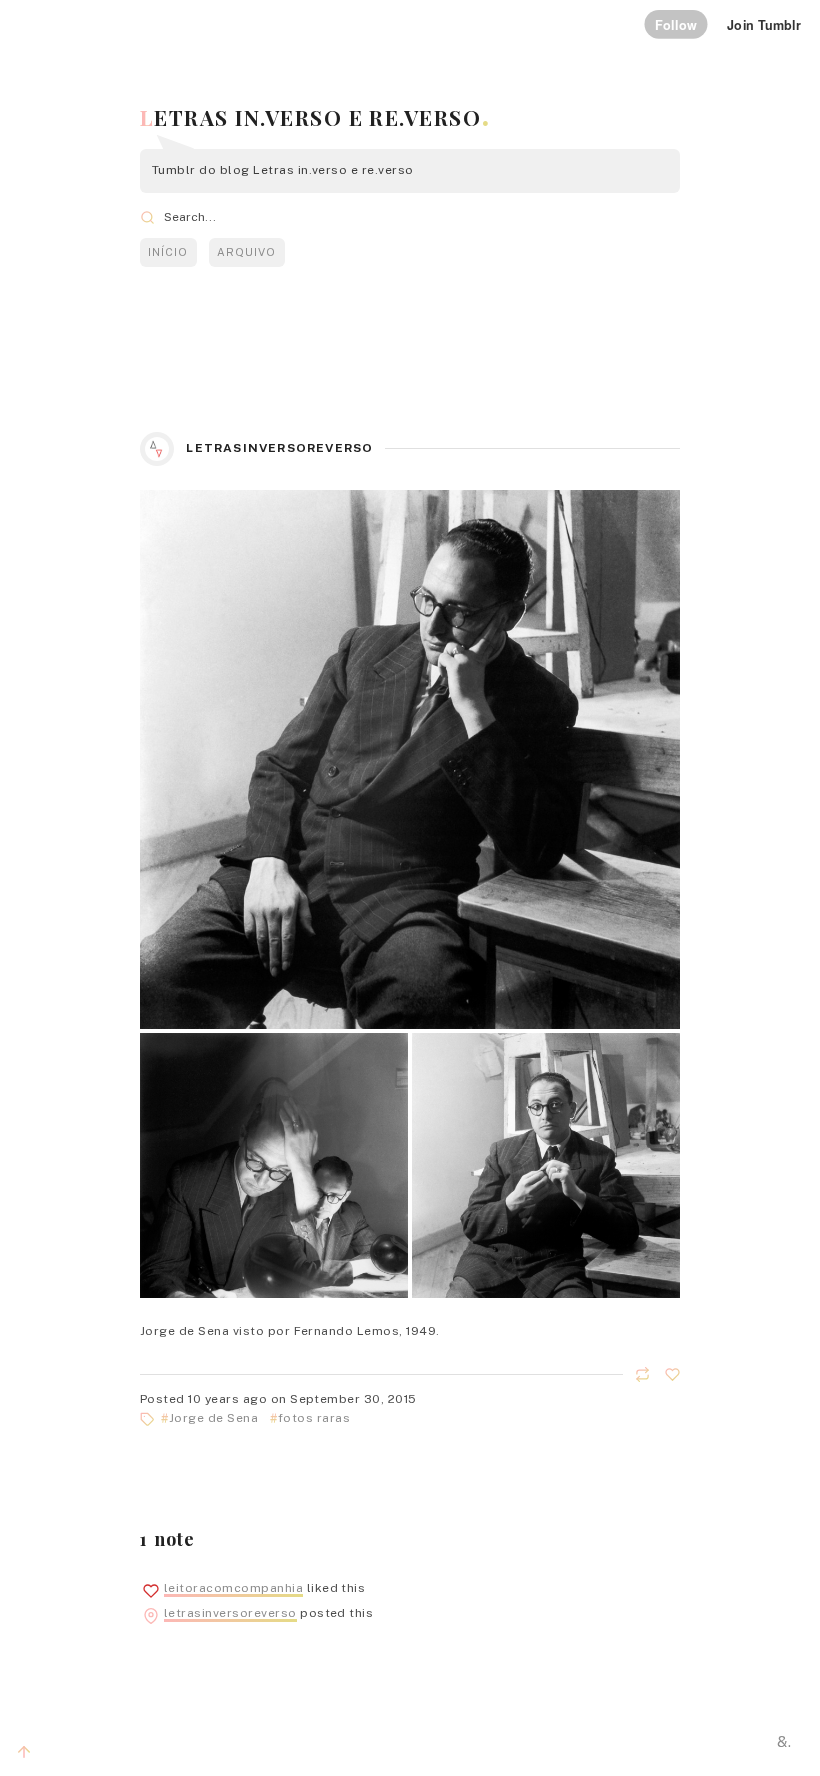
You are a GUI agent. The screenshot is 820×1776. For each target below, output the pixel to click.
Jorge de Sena (213, 1418)
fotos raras (314, 1418)
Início (168, 252)
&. (784, 1741)
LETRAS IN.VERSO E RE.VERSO (310, 117)
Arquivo (247, 252)
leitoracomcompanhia (233, 1588)
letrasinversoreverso (279, 448)
